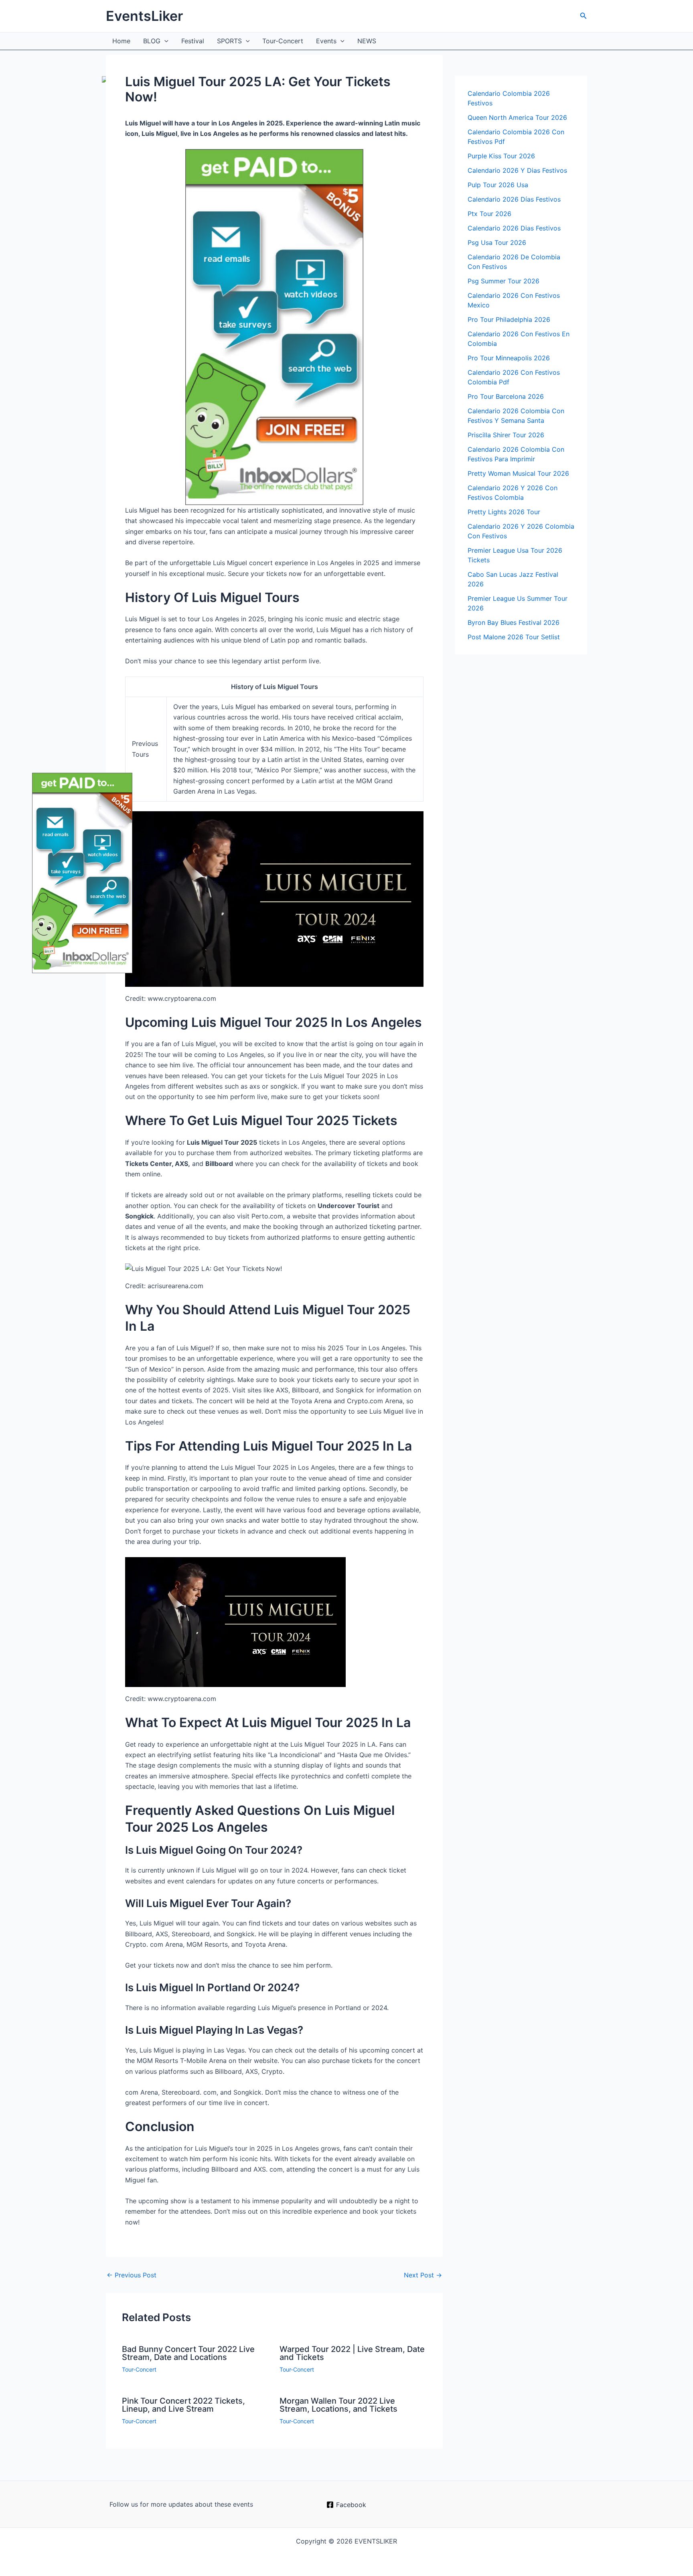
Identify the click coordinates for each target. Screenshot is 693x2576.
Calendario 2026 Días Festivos (514, 199)
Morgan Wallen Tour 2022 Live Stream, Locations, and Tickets (338, 2405)
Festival (193, 41)
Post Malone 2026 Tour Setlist (514, 637)
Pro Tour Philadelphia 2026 (509, 319)
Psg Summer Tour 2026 (504, 281)
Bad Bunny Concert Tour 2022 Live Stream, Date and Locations (188, 2353)
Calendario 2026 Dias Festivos (514, 228)
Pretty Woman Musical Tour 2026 (518, 473)
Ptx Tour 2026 (489, 214)
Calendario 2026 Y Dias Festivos (517, 170)
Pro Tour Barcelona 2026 (506, 396)
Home (121, 41)
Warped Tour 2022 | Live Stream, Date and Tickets (352, 2353)
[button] (584, 16)
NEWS (367, 41)
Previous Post (132, 2275)
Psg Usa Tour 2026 (497, 242)
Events (326, 41)
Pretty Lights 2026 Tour (504, 512)
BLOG (152, 41)
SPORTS (229, 41)
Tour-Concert (283, 41)
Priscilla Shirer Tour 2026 (506, 435)
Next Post (423, 2275)
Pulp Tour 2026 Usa (498, 185)
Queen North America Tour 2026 (517, 117)
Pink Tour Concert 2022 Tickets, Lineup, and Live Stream (183, 2405)
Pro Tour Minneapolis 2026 (509, 358)
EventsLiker (144, 16)
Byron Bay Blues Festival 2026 (514, 622)
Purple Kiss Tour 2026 (501, 156)
